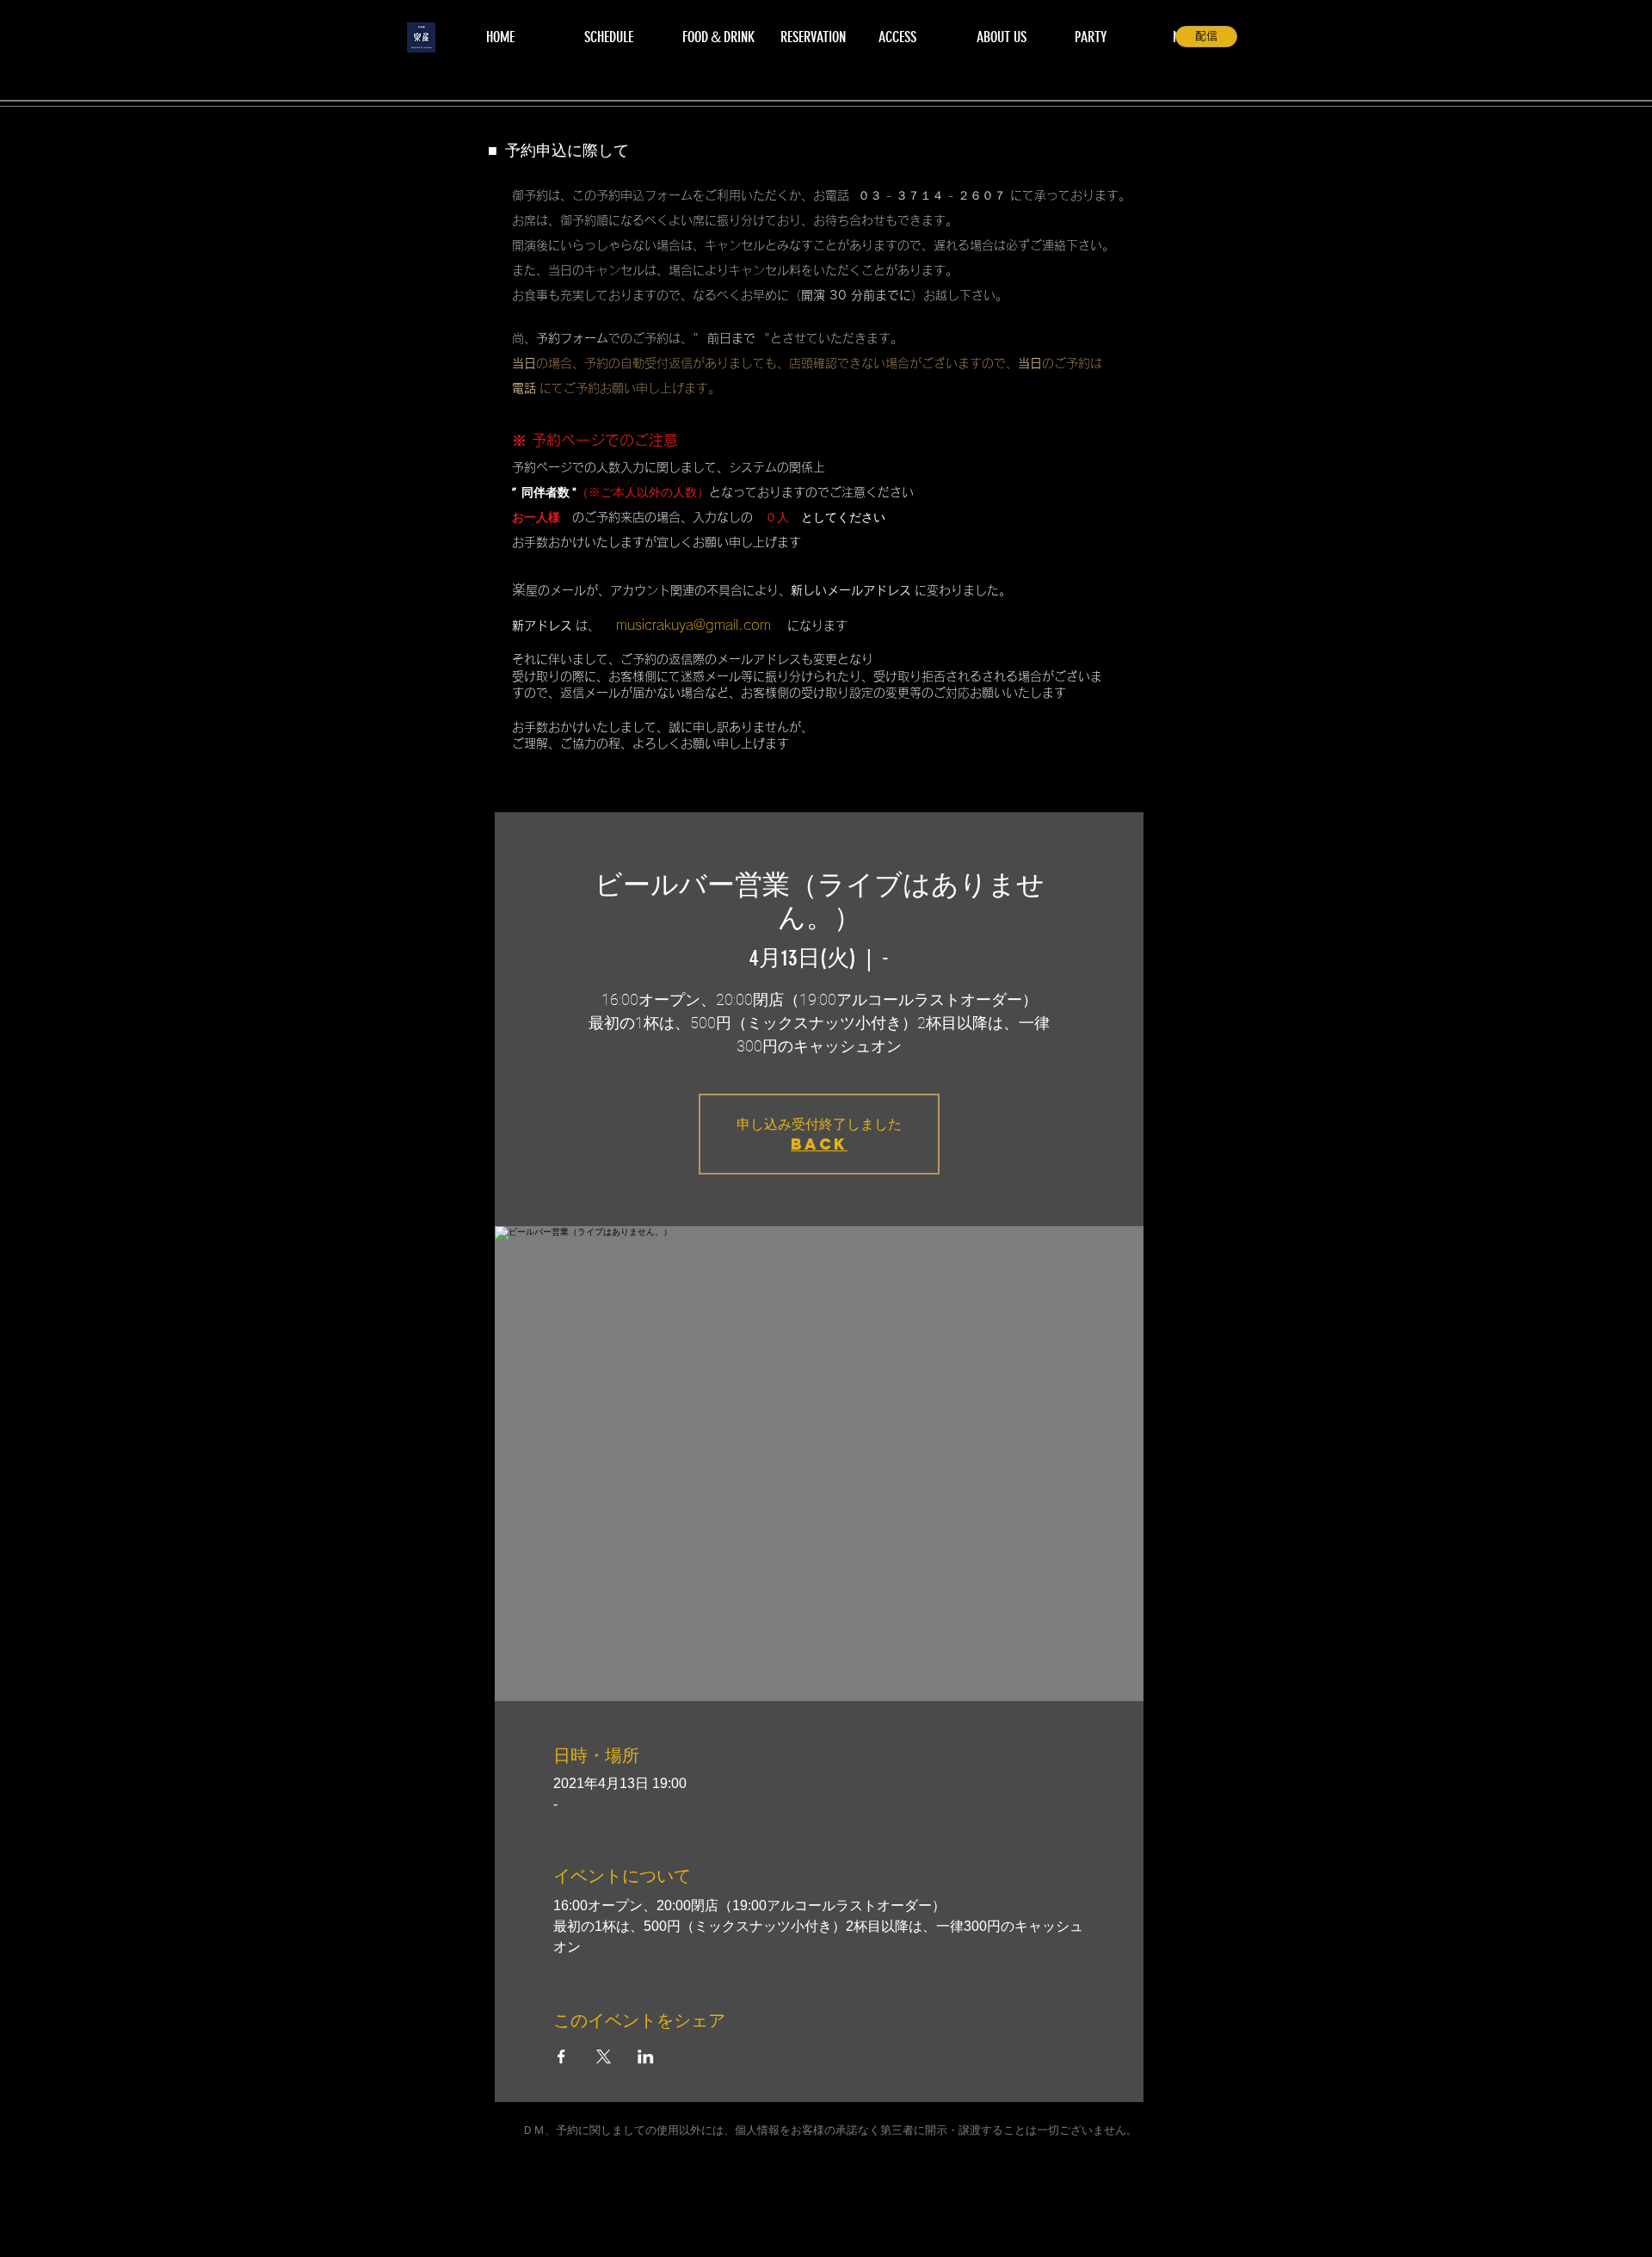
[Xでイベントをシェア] (604, 2057)
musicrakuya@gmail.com (693, 625)
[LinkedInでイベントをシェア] (646, 2057)
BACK (819, 1144)
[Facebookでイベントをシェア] (561, 2057)
